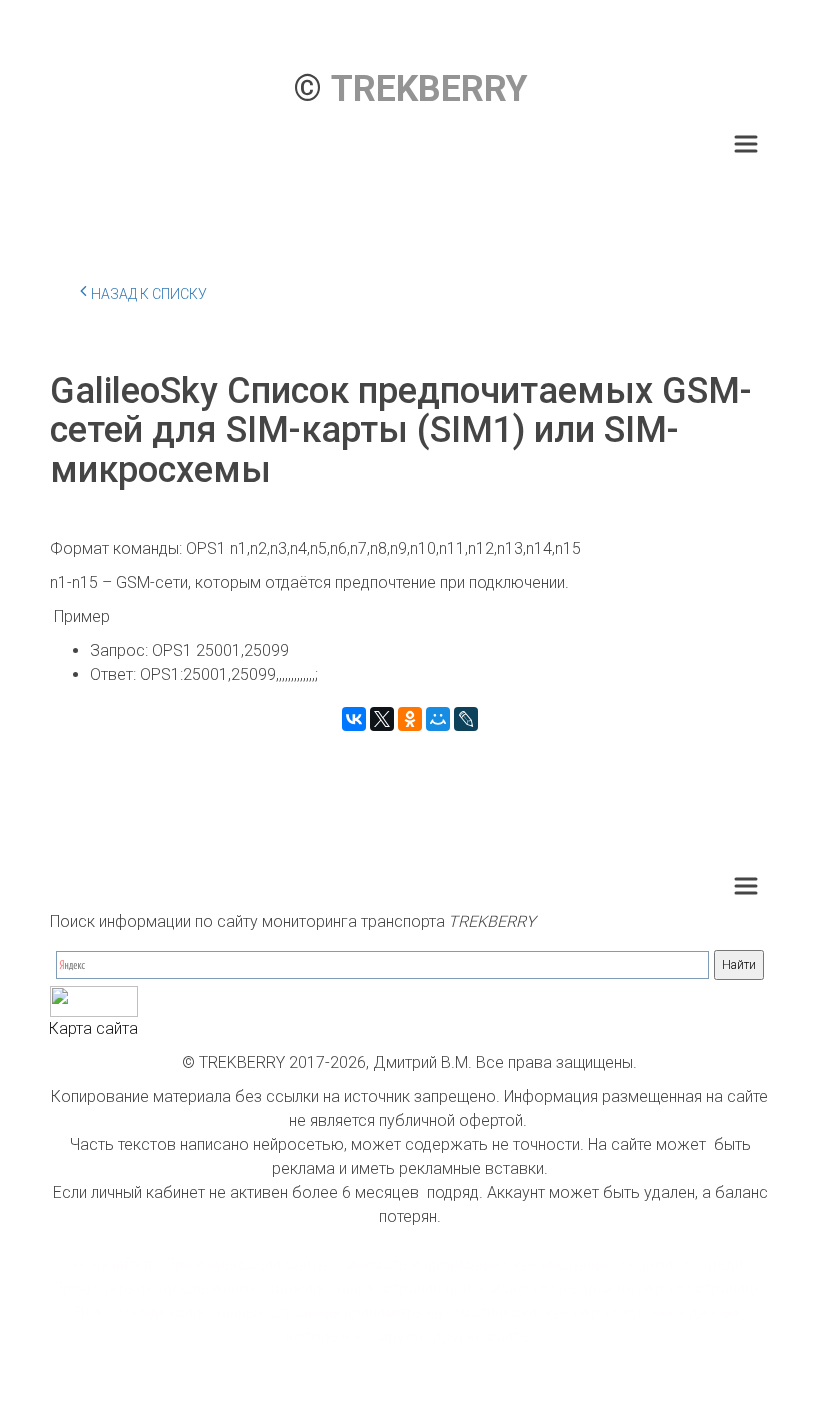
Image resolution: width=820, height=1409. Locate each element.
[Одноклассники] (410, 719)
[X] (382, 719)
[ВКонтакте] (354, 719)
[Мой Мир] (438, 719)
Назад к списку (149, 294)
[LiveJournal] (466, 719)
